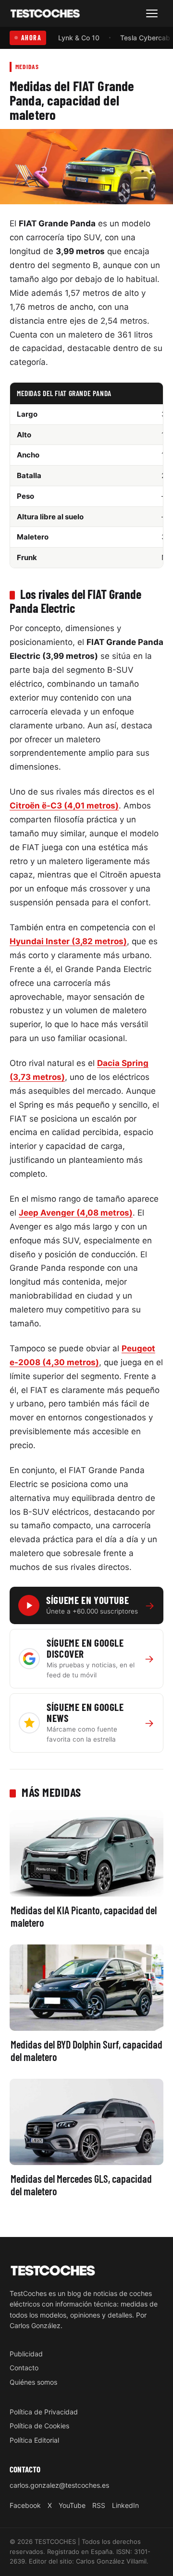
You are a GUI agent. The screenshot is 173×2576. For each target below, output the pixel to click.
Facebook (25, 2505)
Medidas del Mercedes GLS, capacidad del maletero (81, 2185)
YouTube (72, 2505)
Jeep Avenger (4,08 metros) (76, 1213)
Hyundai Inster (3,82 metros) (68, 941)
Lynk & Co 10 (79, 38)
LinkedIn (125, 2505)
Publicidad (26, 2353)
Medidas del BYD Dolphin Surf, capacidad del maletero (86, 2050)
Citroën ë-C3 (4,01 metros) (64, 806)
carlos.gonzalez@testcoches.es (59, 2485)
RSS (99, 2505)
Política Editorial (34, 2440)
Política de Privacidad (44, 2411)
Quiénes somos (33, 2382)
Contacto (24, 2368)
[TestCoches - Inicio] (45, 14)
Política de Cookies (39, 2426)
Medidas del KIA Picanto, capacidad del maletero (84, 1916)
